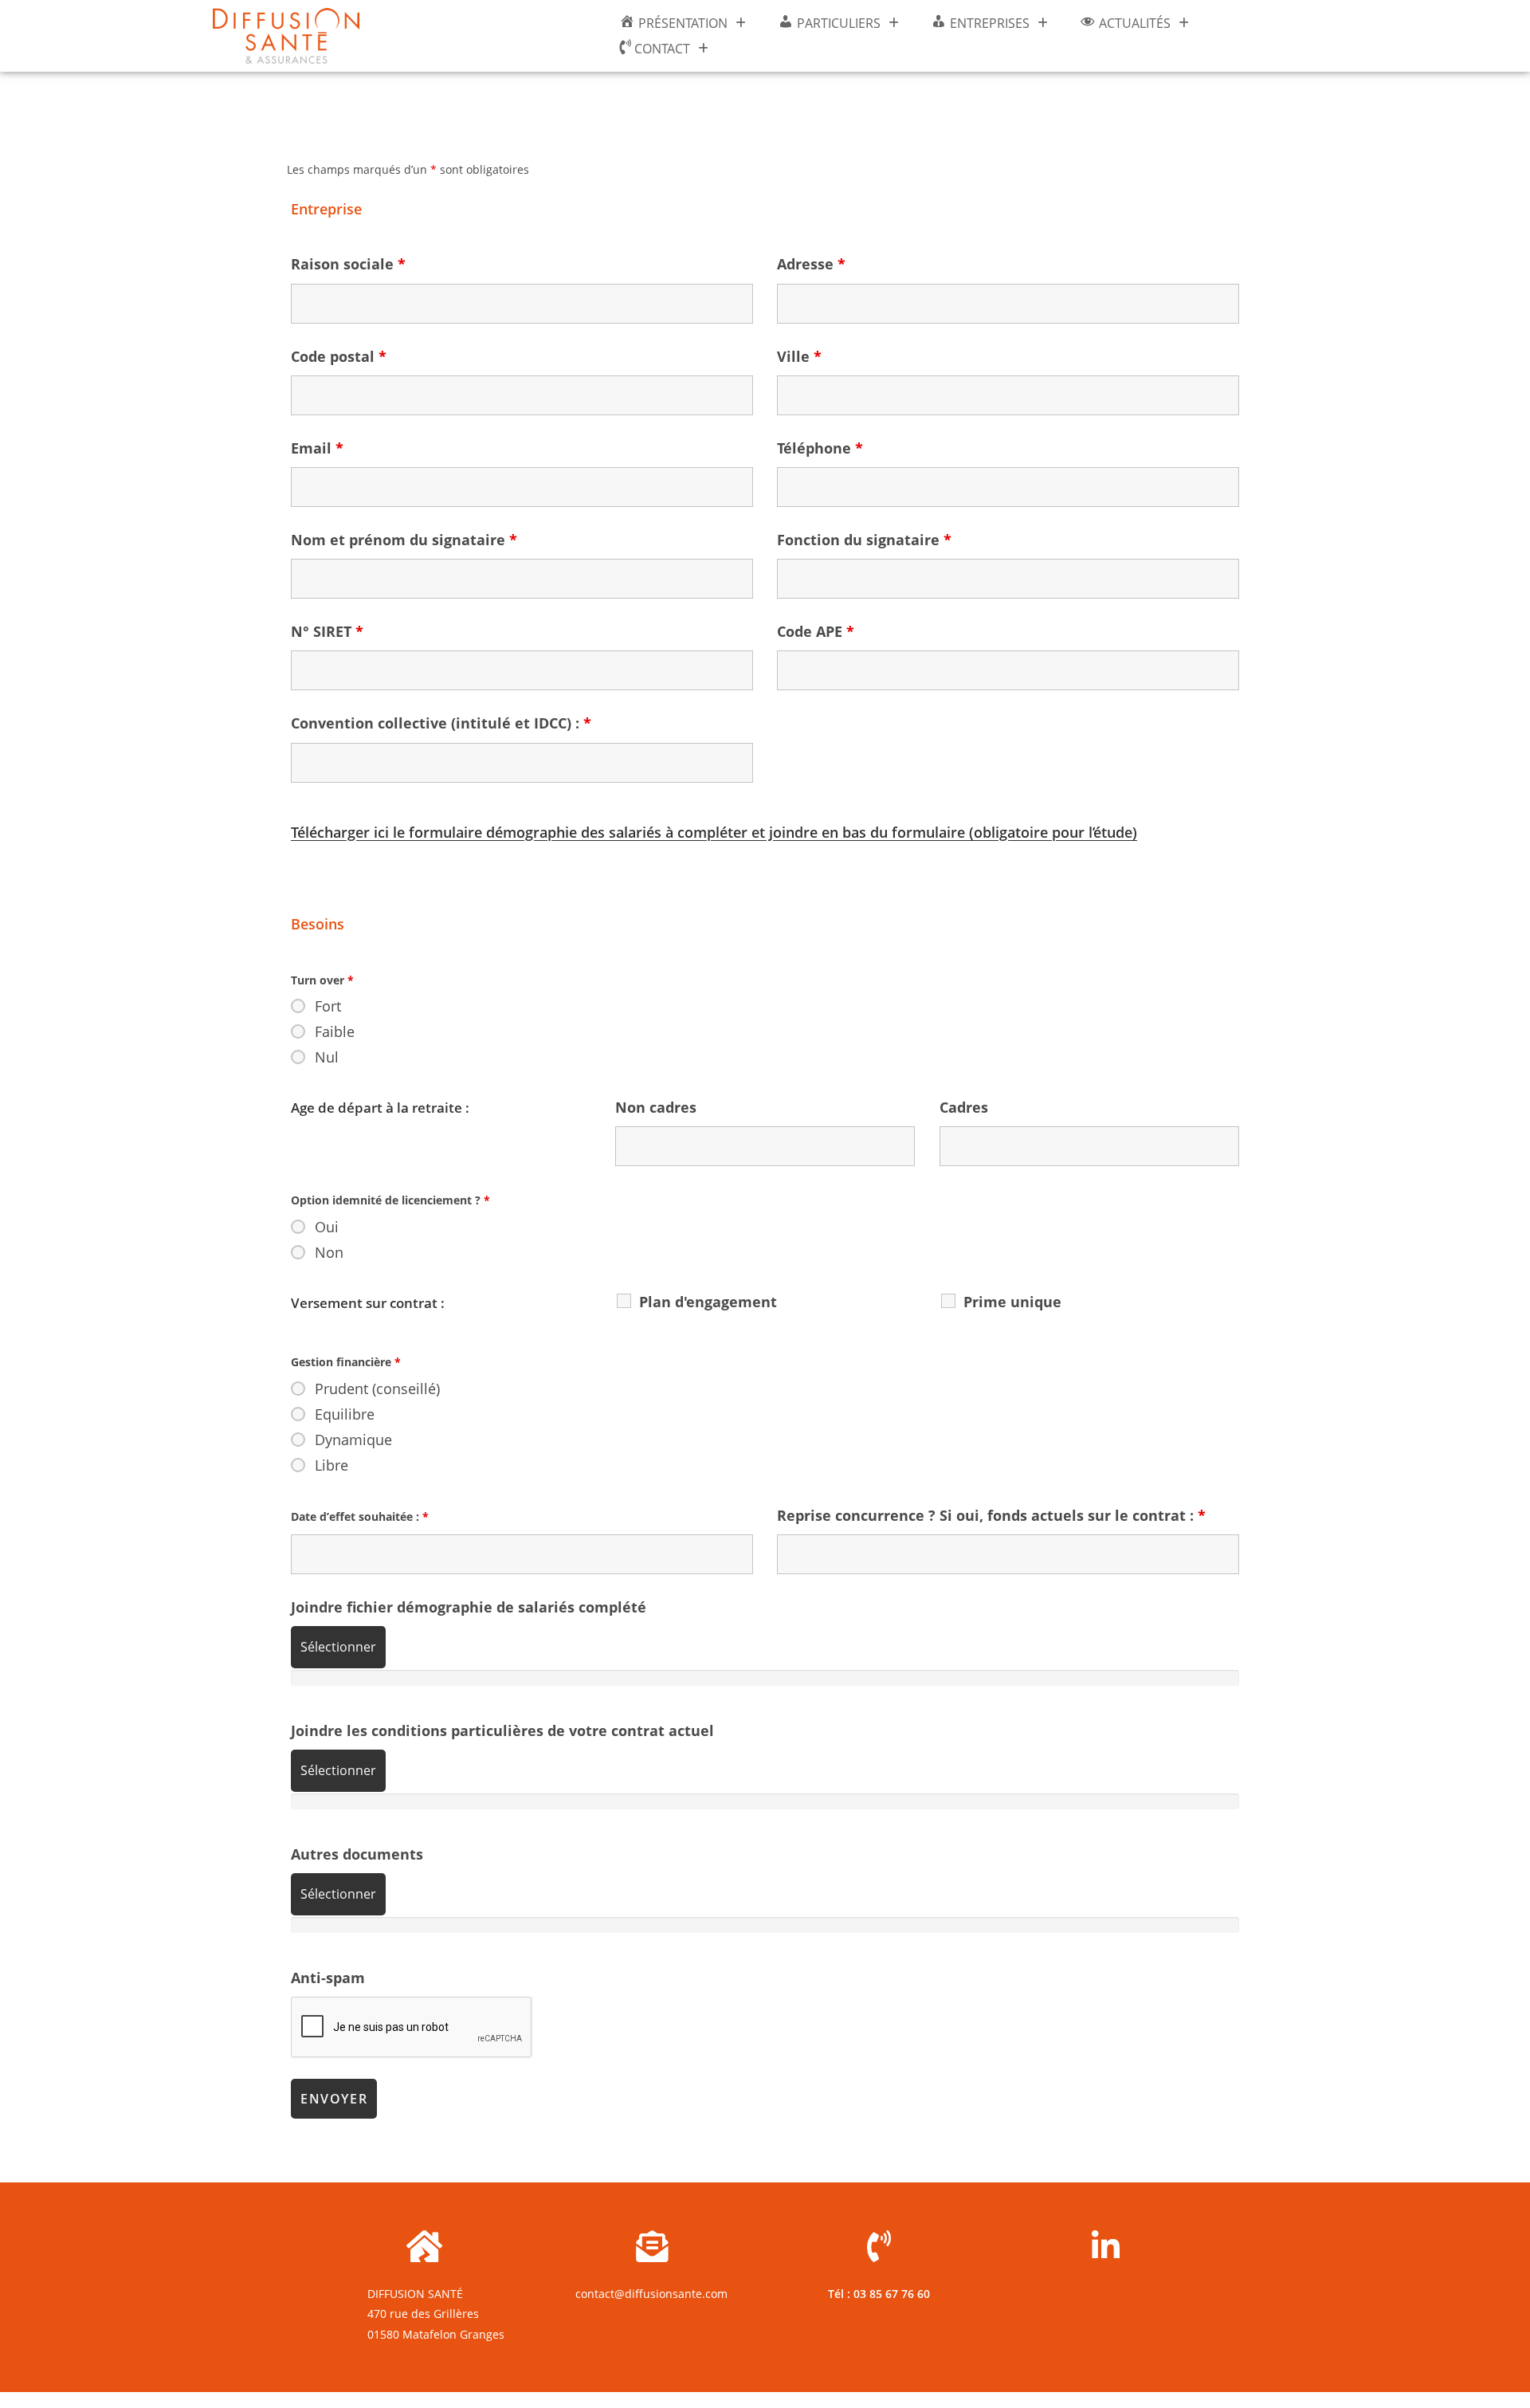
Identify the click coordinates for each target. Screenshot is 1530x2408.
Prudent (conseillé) (377, 1389)
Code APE (816, 631)
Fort (328, 1006)
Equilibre (345, 1414)
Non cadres (656, 1107)
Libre (331, 1465)
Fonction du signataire (864, 540)
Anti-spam (328, 1978)
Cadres (964, 1107)
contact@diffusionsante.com (651, 2294)
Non (329, 1252)
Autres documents (357, 1854)
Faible (335, 1031)
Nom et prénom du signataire (404, 540)
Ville (799, 356)
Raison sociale (348, 264)
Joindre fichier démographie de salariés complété (469, 1607)
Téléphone (820, 448)
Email (317, 448)
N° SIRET (327, 631)
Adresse (811, 264)
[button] (683, 23)
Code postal (339, 356)
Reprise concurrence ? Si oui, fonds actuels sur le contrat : (991, 1515)
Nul (327, 1057)
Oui (327, 1227)
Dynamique (353, 1440)
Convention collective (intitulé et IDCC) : (441, 723)
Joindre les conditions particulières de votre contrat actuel (502, 1730)
